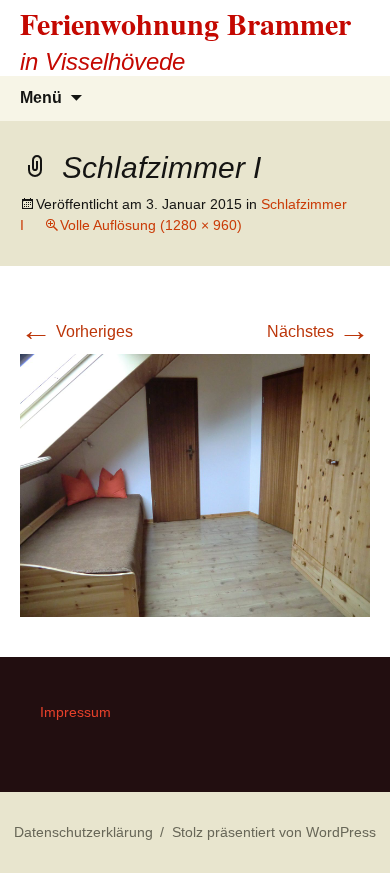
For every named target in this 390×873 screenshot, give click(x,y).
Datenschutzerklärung (83, 832)
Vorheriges (76, 331)
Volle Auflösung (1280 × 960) (151, 225)
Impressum (75, 712)
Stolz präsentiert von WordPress (274, 832)
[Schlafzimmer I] (195, 483)
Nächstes (318, 331)
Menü (41, 97)
